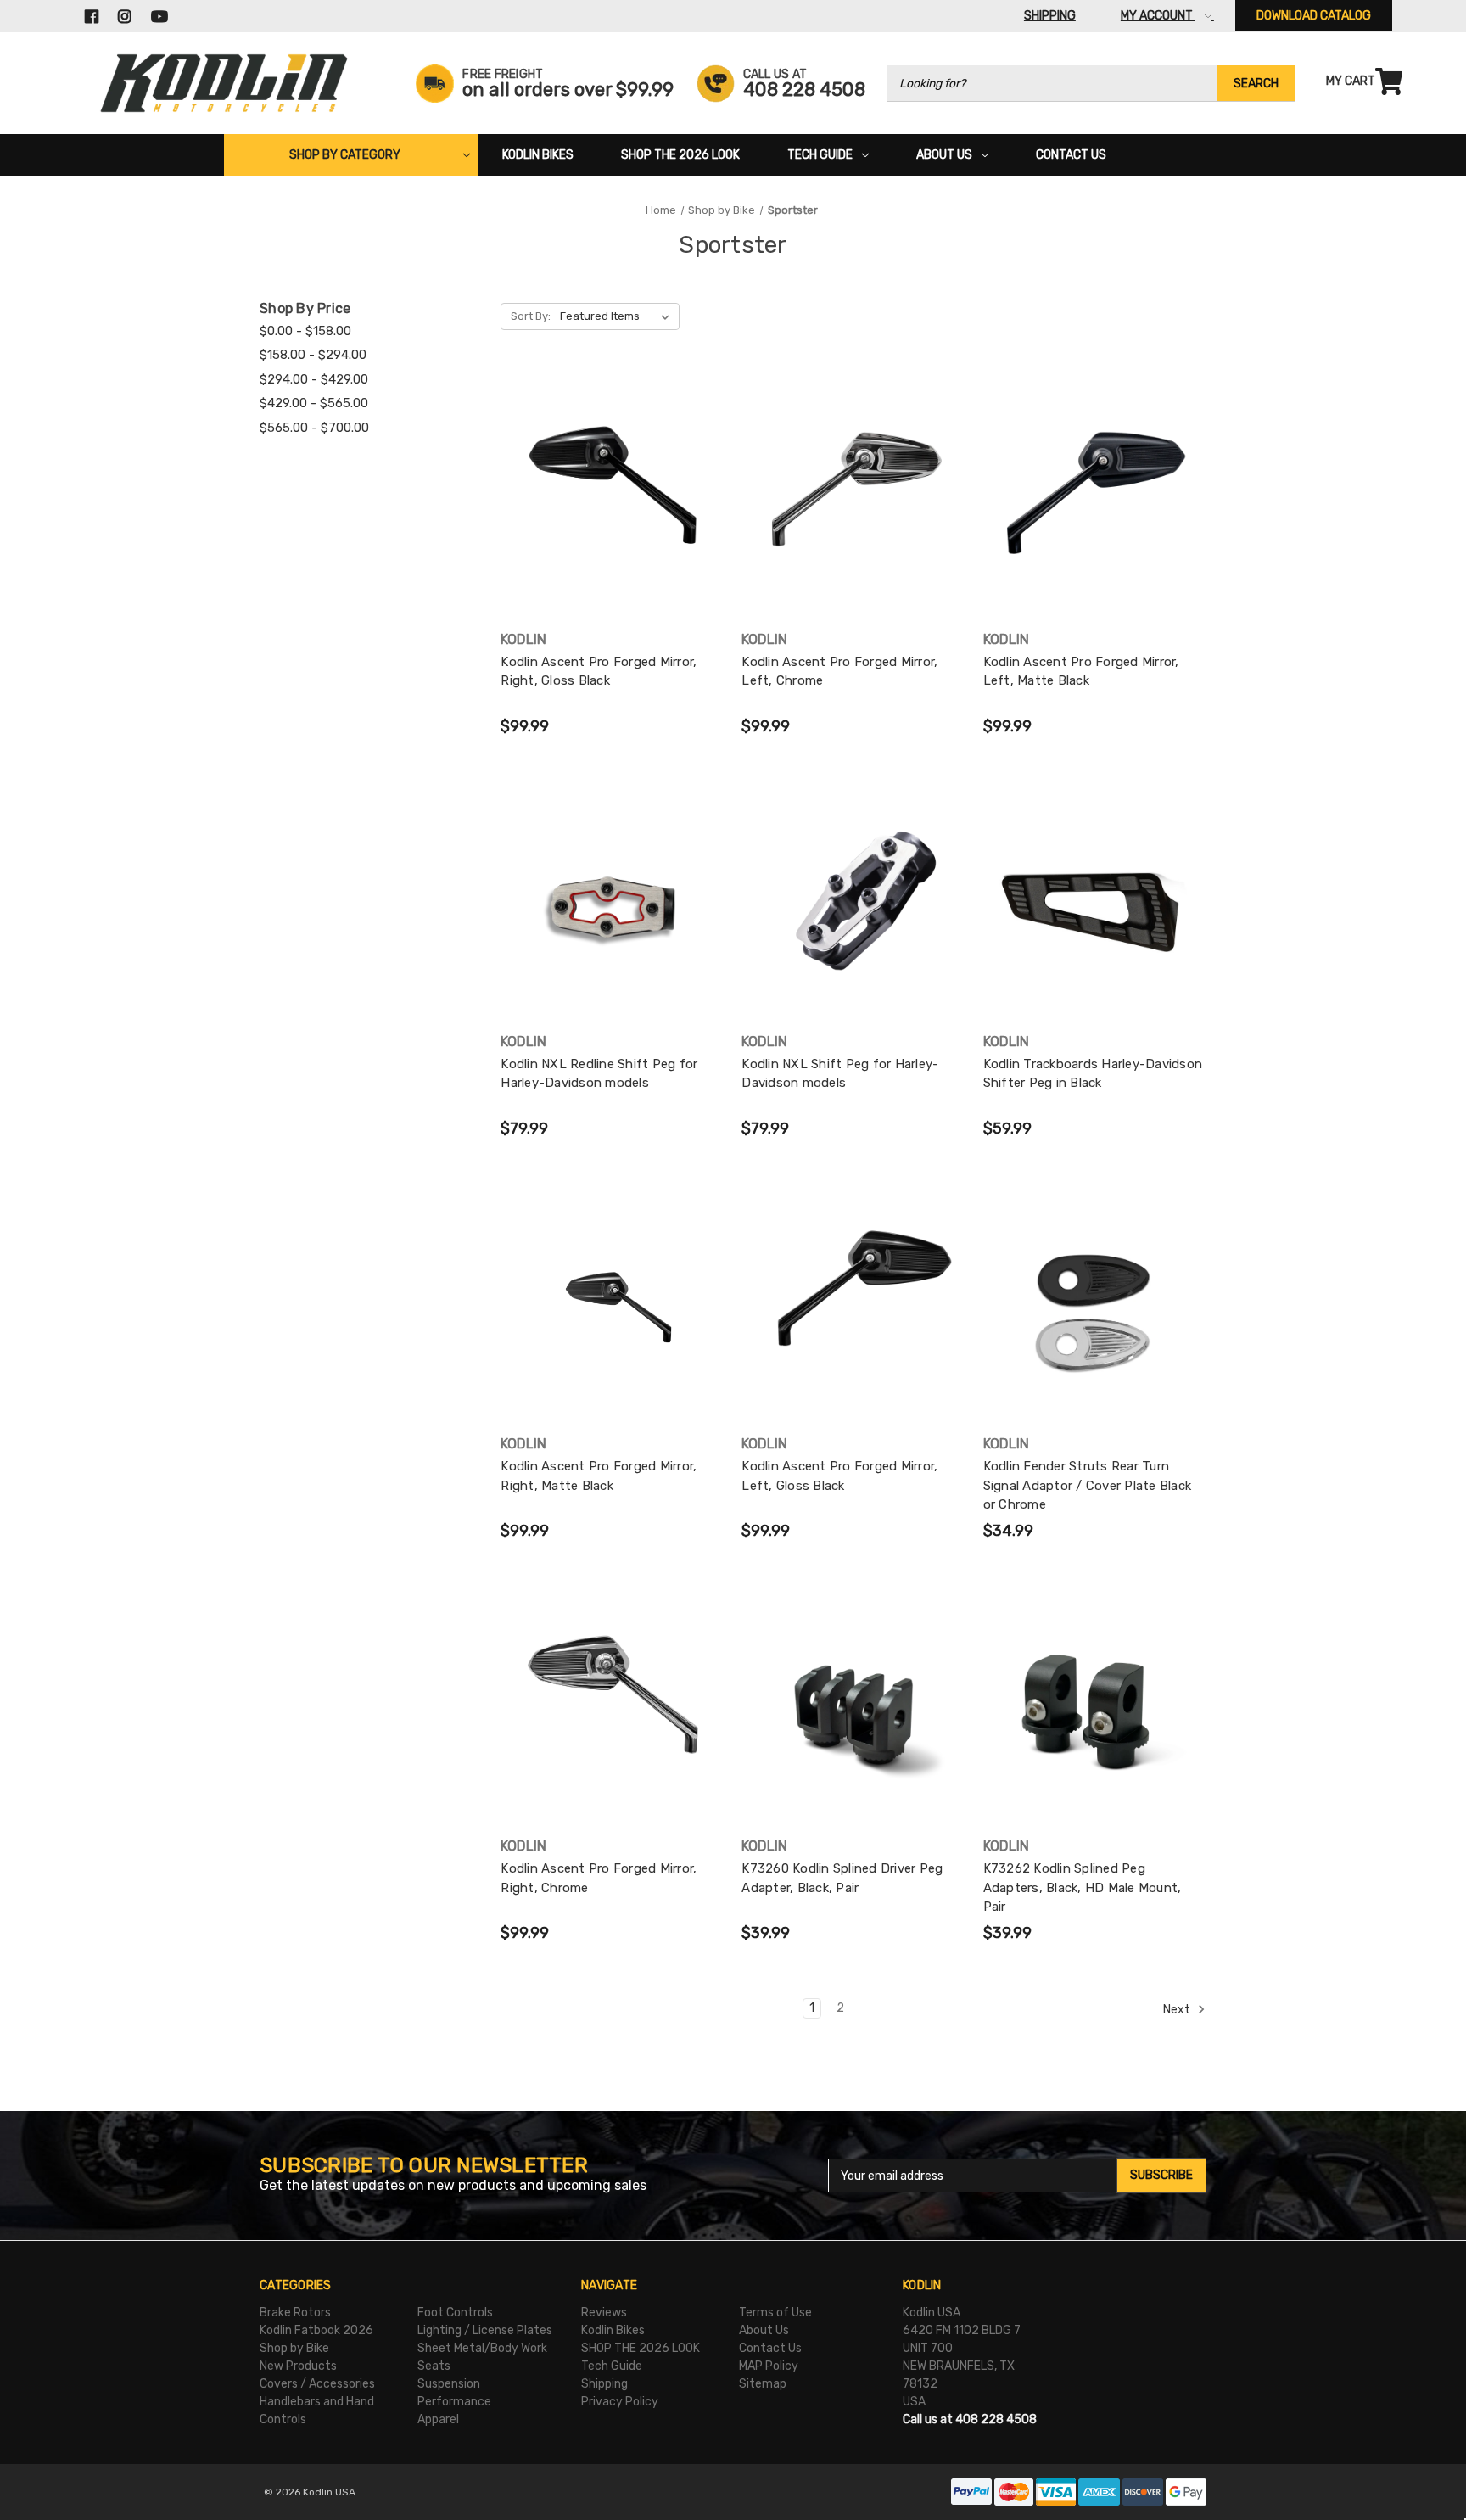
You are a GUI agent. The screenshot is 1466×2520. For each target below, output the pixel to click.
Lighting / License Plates (485, 2330)
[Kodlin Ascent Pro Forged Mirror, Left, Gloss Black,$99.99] (853, 1313)
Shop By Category (345, 155)
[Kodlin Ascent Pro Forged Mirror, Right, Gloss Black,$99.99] (612, 509)
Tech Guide (820, 155)
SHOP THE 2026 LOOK (680, 155)
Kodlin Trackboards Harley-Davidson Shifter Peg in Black (1093, 1074)
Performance (454, 2402)
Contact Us (1071, 155)
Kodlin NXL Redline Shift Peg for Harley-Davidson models (599, 1074)
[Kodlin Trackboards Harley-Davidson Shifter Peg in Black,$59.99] (1095, 911)
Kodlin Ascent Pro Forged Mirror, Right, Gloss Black (599, 672)
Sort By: (531, 316)
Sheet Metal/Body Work (482, 2348)
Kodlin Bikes (538, 155)
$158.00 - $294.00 (313, 355)
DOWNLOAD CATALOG (1314, 16)
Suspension (449, 2384)
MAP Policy (769, 2366)
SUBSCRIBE (1161, 2175)
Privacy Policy (620, 2402)
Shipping (604, 2384)
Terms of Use (775, 2313)
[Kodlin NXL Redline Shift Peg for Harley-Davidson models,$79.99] (612, 911)
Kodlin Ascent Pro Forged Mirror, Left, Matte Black (1081, 672)
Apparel (438, 2419)
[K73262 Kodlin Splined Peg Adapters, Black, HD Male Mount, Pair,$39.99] (1095, 1715)
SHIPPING (1050, 16)
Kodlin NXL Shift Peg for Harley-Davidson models (840, 1074)
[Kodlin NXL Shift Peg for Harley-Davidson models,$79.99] (853, 911)
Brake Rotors (295, 2313)
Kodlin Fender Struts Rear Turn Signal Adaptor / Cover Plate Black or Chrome (1088, 1485)
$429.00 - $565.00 (314, 403)
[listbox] (618, 316)
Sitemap (763, 2384)
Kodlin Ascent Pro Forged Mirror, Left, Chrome (839, 672)
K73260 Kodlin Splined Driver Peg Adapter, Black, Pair (842, 1878)
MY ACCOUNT (1158, 16)
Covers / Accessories (317, 2384)
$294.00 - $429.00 (314, 379)
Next (1178, 2010)
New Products (298, 2366)
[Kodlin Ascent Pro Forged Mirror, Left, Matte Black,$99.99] (1095, 509)
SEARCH (1256, 84)
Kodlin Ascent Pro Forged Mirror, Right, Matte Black (599, 1476)
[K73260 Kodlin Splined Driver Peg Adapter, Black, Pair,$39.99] (853, 1715)
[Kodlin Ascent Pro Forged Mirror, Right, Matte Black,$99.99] (612, 1313)
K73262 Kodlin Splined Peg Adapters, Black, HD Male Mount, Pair (1083, 1887)
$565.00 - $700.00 (314, 428)
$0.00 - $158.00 (305, 331)
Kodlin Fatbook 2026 (316, 2330)
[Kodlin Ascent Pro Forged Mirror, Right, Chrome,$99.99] (612, 1715)
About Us (944, 155)
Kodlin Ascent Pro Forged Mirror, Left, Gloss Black (839, 1476)
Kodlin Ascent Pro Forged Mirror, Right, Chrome (599, 1878)
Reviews (604, 2313)
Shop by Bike (294, 2348)
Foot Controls (455, 2313)
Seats (434, 2366)
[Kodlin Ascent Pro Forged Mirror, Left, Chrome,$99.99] (853, 509)
